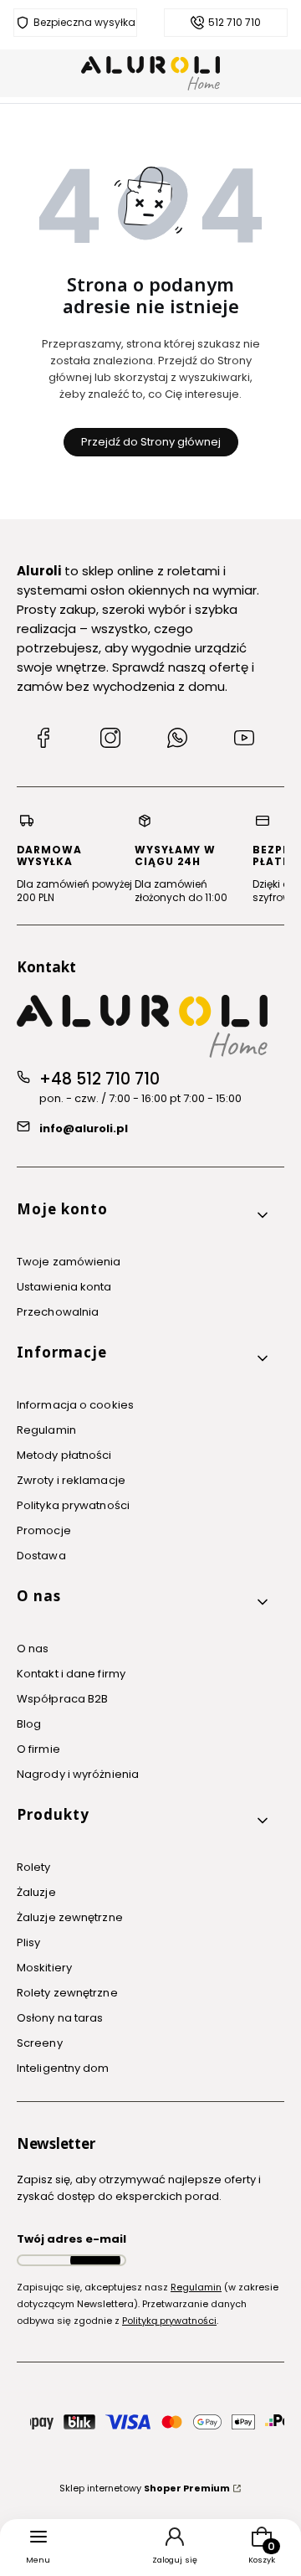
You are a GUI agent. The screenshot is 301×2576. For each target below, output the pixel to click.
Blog (29, 1724)
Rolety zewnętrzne (67, 1993)
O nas (33, 1649)
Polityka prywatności (73, 1505)
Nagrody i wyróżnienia (78, 1774)
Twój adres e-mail (71, 2239)
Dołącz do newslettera (95, 2260)
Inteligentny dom (63, 2068)
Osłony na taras (60, 2018)
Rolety (34, 1867)
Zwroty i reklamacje (71, 1480)
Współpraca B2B (62, 1699)
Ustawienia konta (64, 1287)
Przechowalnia (58, 1312)
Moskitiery (44, 1968)
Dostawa (41, 1556)
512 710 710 (235, 23)
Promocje (44, 1530)
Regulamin (46, 1430)
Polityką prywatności (169, 2321)
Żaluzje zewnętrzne (70, 1917)
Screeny (40, 2043)
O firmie (38, 1749)
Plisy (29, 1942)
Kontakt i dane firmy (71, 1674)
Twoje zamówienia (69, 1262)
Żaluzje (36, 1892)
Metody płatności (64, 1455)
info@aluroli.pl (84, 1128)
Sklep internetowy (145, 2488)
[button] (144, 1216)
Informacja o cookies (75, 1405)
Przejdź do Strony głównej (151, 442)
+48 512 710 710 (99, 1079)
